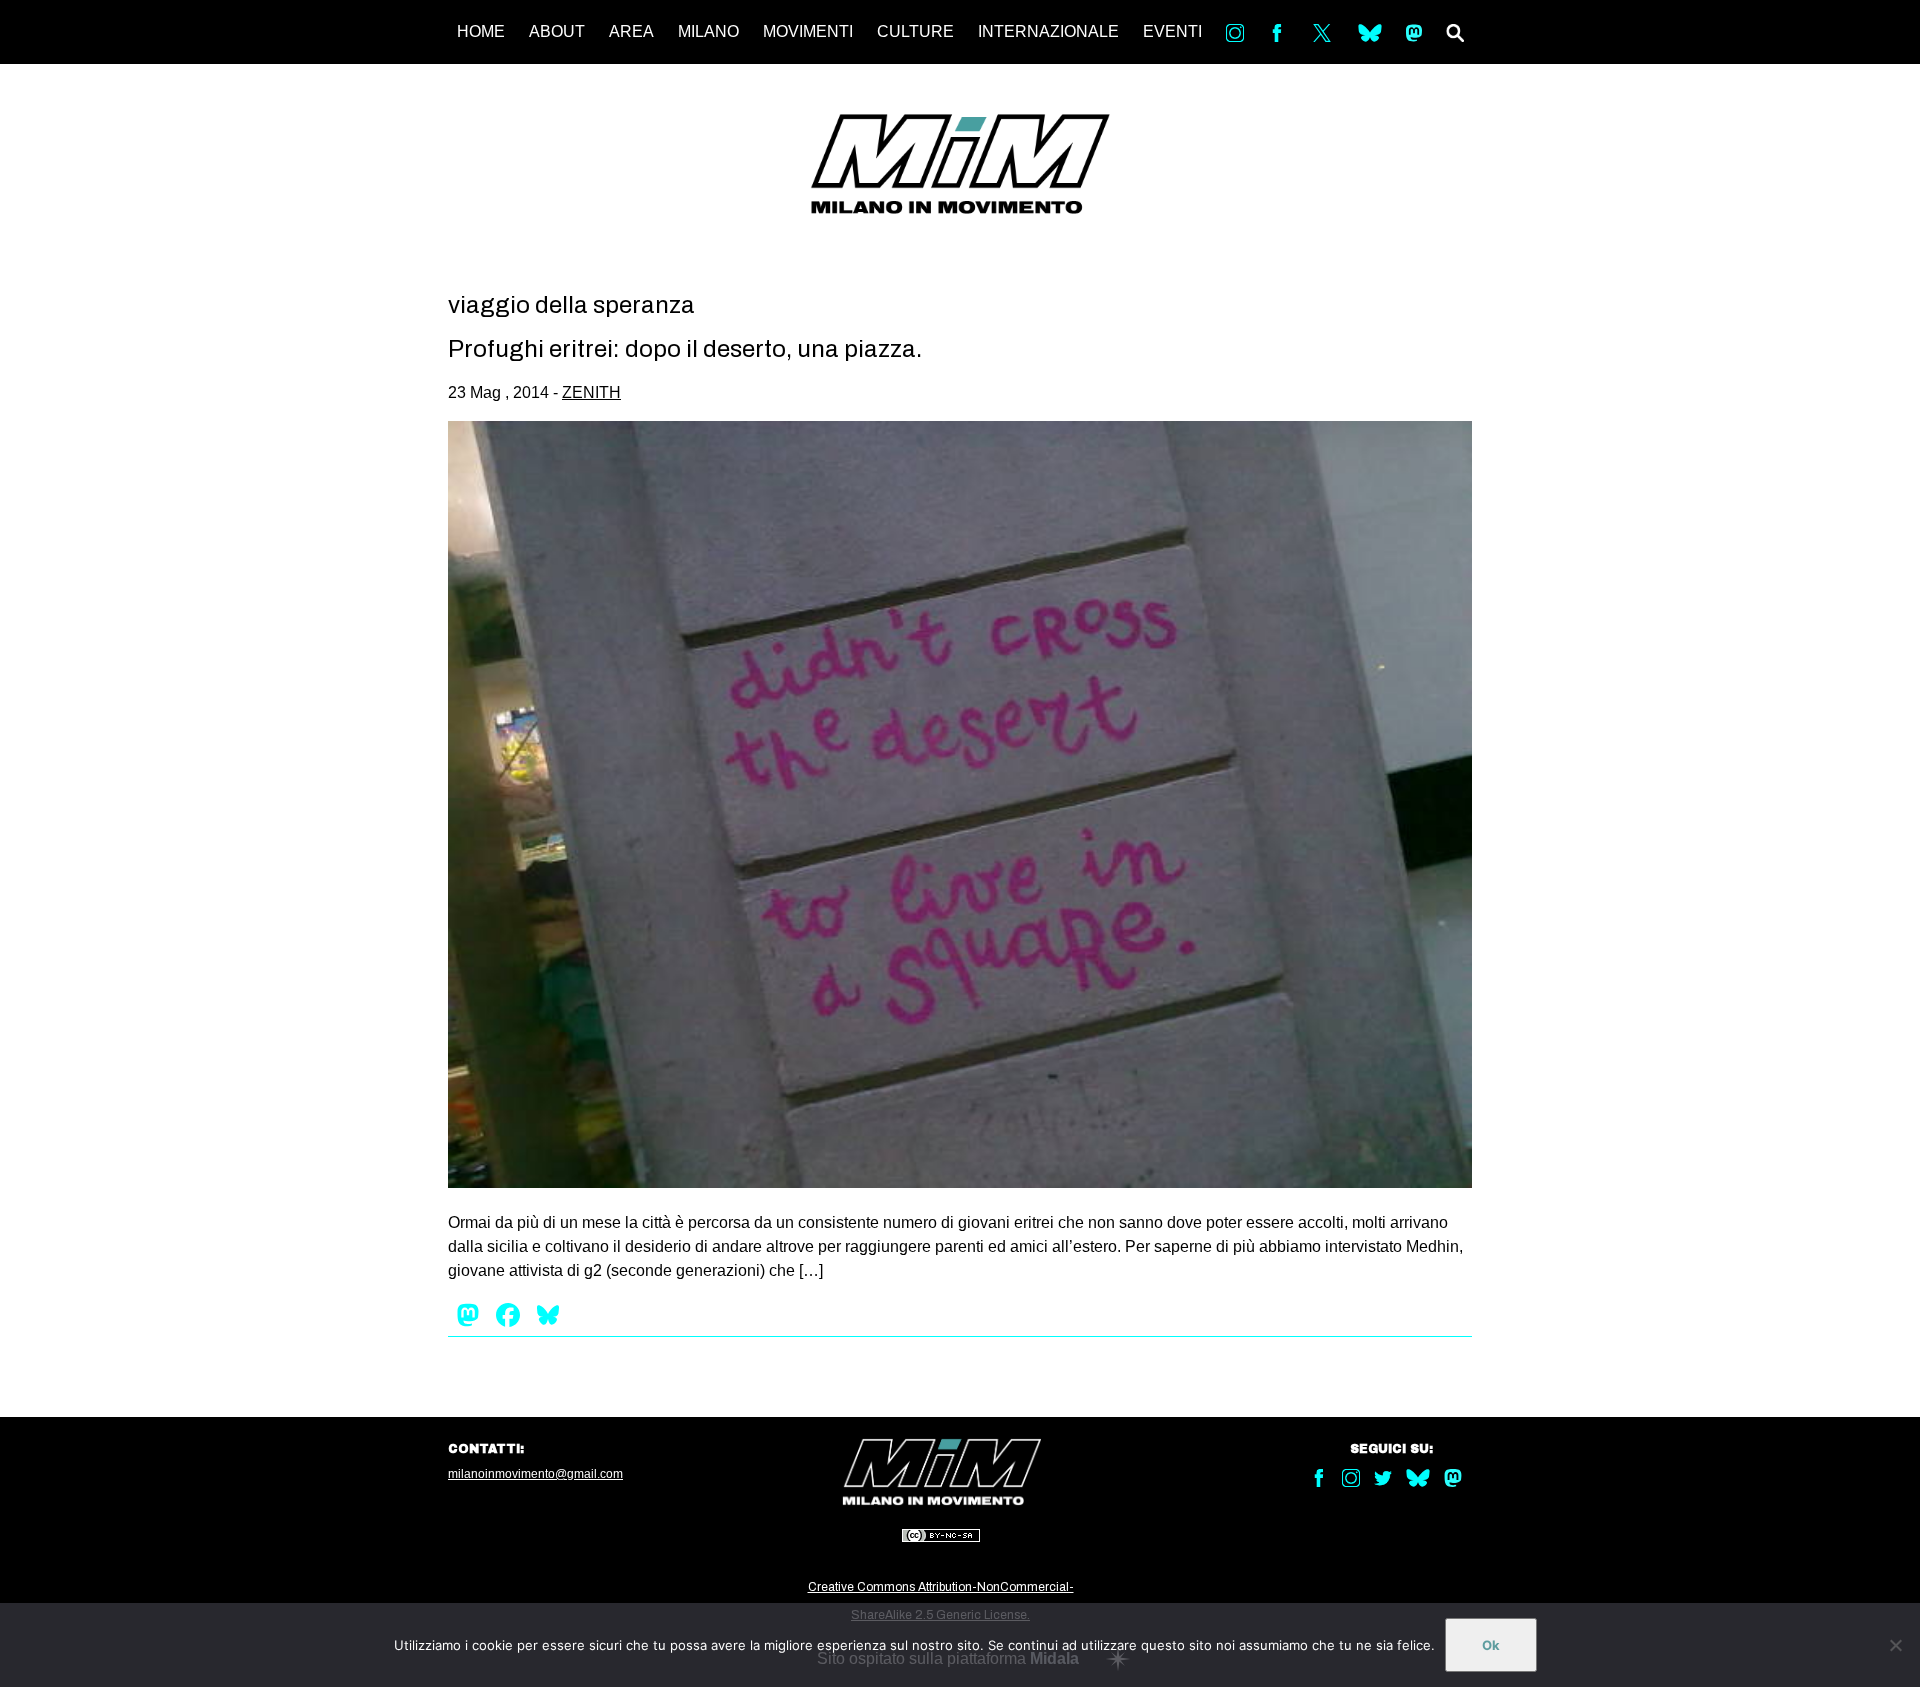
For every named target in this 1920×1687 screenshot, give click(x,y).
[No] (1895, 1645)
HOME (481, 31)
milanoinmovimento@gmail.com (535, 1474)
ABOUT (557, 31)
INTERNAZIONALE (1048, 31)
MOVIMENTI (808, 31)
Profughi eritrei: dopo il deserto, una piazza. (685, 349)
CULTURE (915, 31)
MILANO (708, 31)
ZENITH (591, 392)
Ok (1491, 1645)
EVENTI (1172, 31)
